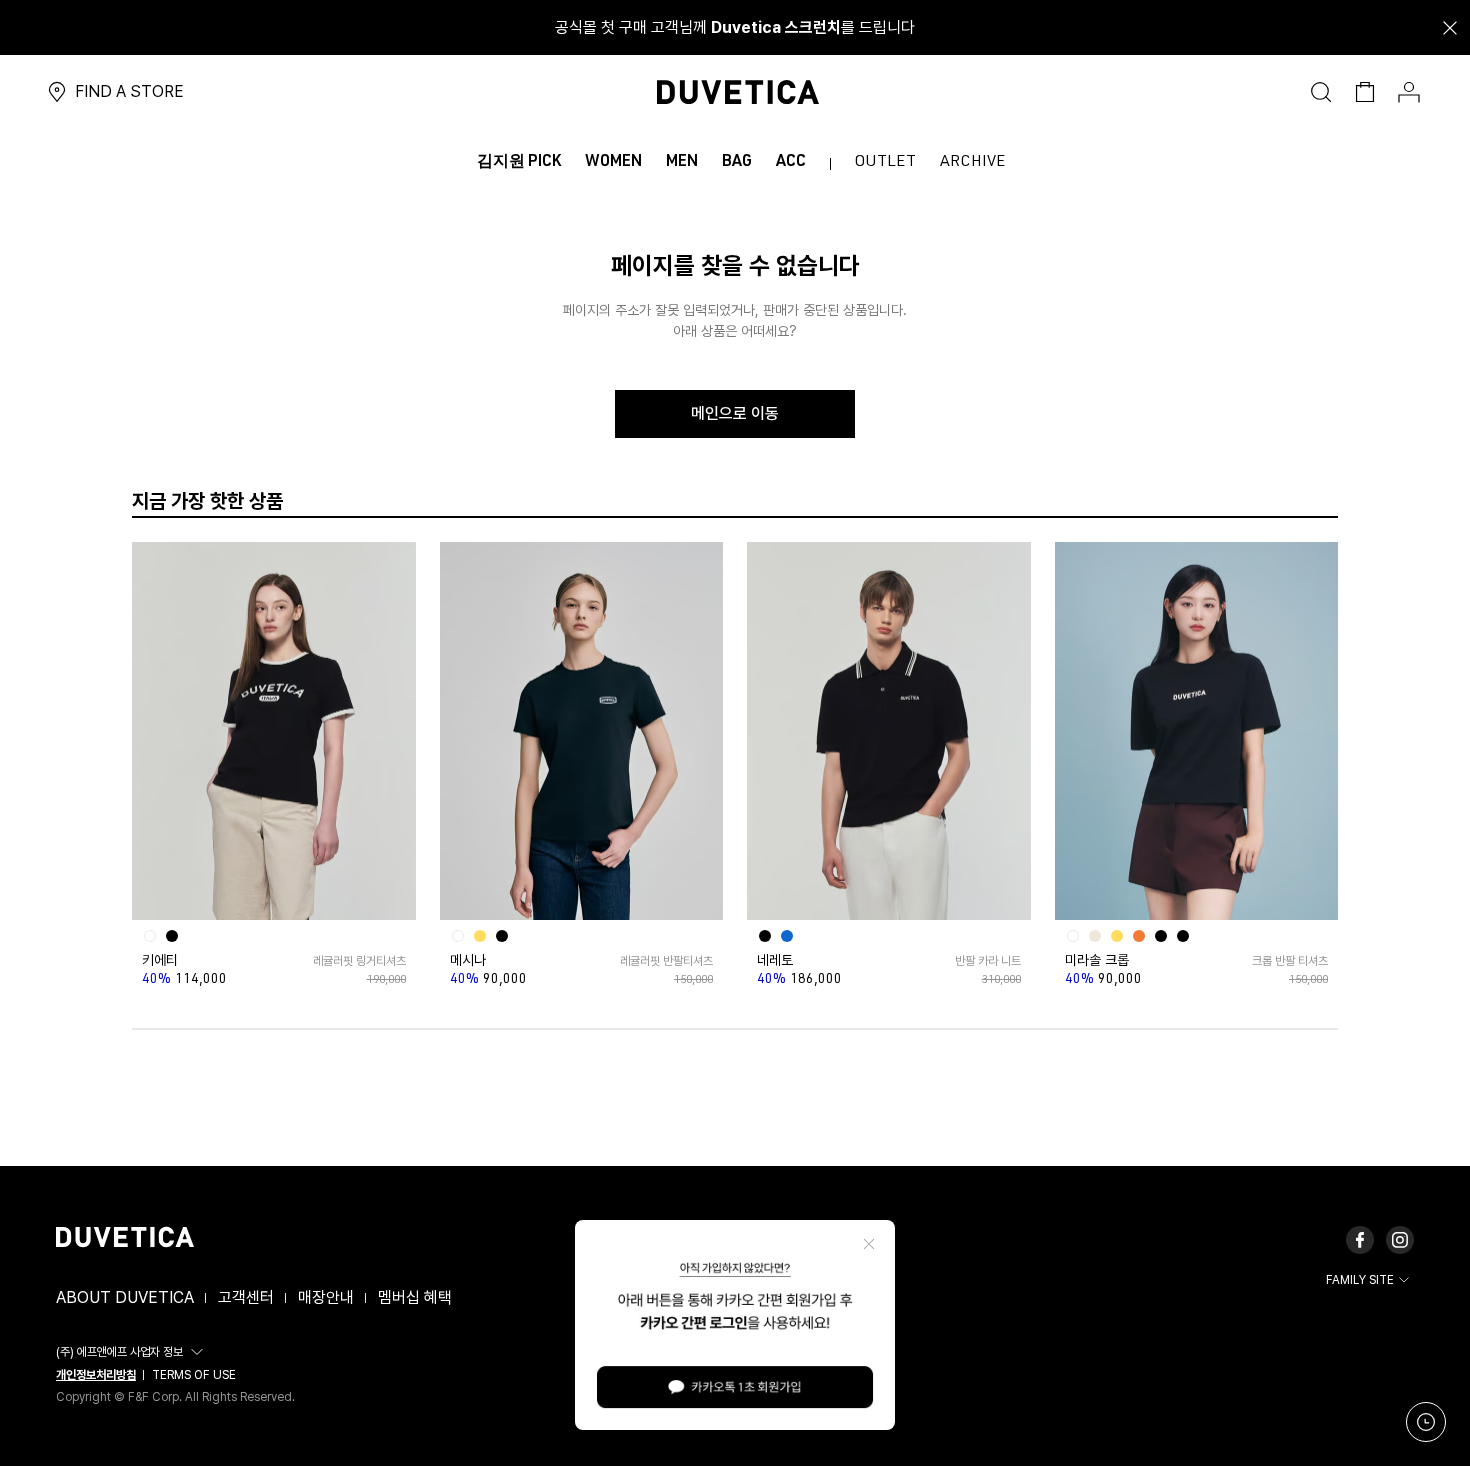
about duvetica (125, 1297)
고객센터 (246, 1297)
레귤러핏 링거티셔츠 (359, 961)
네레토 (775, 960)
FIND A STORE (129, 91)
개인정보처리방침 (96, 1375)
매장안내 (326, 1297)
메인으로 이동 (735, 413)
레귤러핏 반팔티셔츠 (666, 961)
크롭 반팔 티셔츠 (1290, 961)
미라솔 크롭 (1097, 960)
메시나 (468, 960)
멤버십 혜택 (415, 1297)
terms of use (194, 1375)
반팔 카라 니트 (988, 961)
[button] (132, 1352)
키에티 (160, 960)
